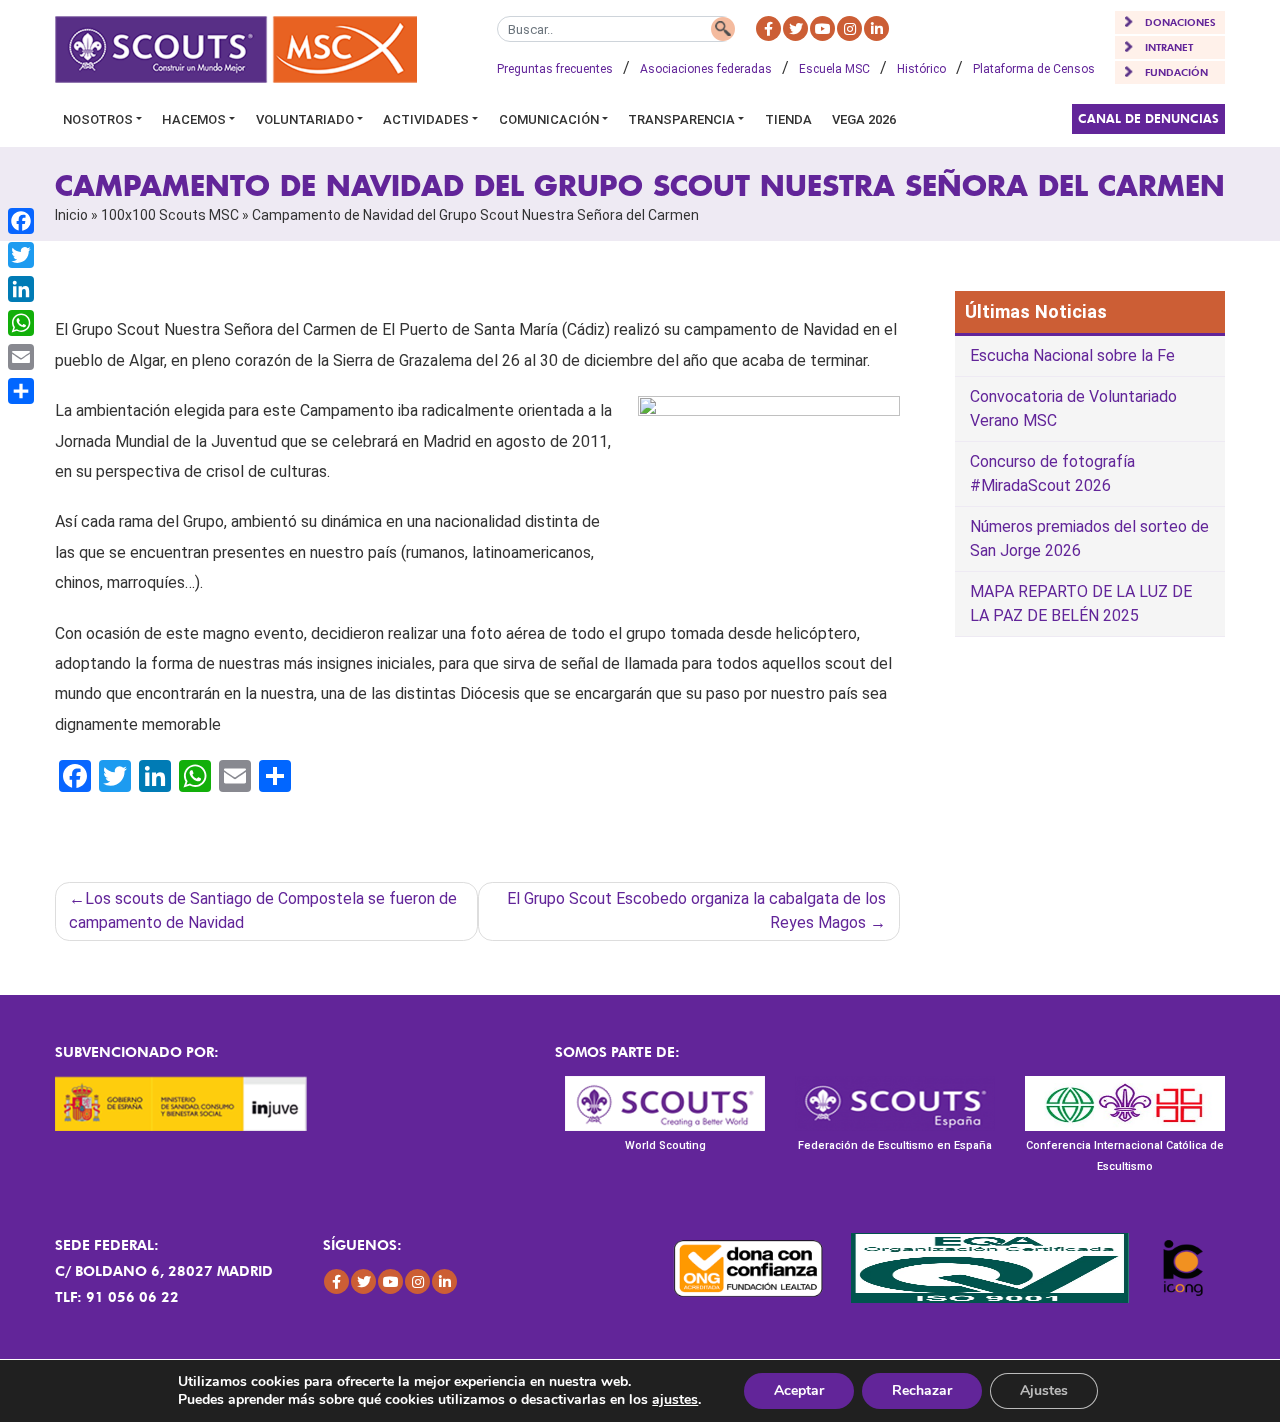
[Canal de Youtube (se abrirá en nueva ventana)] (822, 28)
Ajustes (1044, 1390)
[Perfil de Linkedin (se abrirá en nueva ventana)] (876, 28)
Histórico (921, 69)
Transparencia (681, 119)
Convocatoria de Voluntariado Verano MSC (1073, 408)
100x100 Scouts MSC (170, 215)
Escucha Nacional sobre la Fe (1072, 355)
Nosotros (98, 119)
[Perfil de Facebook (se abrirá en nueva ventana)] (768, 28)
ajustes (675, 1400)
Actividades (426, 119)
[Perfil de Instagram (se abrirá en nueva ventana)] (849, 28)
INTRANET (1169, 47)
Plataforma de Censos (1034, 69)
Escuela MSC (834, 69)
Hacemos (194, 119)
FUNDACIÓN (1176, 72)
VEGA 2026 (864, 119)
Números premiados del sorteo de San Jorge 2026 (1089, 538)
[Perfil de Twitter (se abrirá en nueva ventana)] (795, 28)
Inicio (71, 215)
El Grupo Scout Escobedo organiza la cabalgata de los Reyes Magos (696, 910)
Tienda (788, 119)
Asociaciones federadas (706, 69)
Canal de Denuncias (1148, 118)
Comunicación (549, 119)
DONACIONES (1180, 22)
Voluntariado (305, 119)
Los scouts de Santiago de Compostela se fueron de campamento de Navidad (263, 910)
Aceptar (799, 1390)
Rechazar (922, 1390)
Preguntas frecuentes (555, 69)
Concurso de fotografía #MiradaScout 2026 (1052, 473)
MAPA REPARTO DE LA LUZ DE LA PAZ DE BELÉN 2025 (1081, 603)
